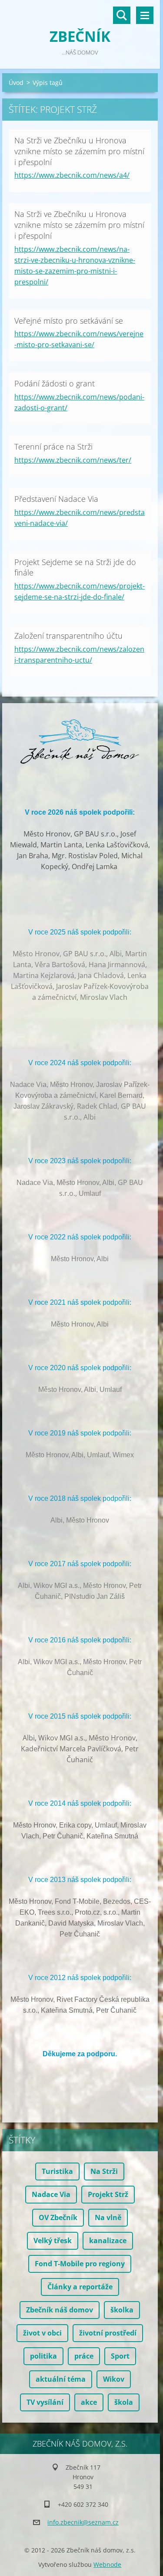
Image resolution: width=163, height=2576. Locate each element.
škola (124, 2402)
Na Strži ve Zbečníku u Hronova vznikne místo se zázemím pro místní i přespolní (79, 151)
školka (122, 2310)
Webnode (107, 2564)
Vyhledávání (122, 15)
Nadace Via (51, 2194)
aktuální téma (61, 2379)
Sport (120, 2356)
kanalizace (108, 2241)
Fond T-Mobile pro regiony (80, 2264)
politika (43, 2356)
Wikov (114, 2379)
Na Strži (104, 2171)
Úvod (16, 83)
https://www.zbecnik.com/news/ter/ (73, 460)
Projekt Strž (108, 2194)
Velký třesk (53, 2241)
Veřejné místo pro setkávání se (69, 321)
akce (89, 2402)
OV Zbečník (58, 2217)
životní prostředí (108, 2333)
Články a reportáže (80, 2287)
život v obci (42, 2333)
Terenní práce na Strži (53, 447)
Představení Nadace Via (56, 499)
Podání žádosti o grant (55, 383)
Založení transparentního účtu (68, 636)
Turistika (57, 2171)
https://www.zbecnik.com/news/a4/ (72, 175)
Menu (145, 15)
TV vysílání (45, 2402)
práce (84, 2356)
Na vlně (108, 2217)
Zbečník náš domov (60, 2310)
